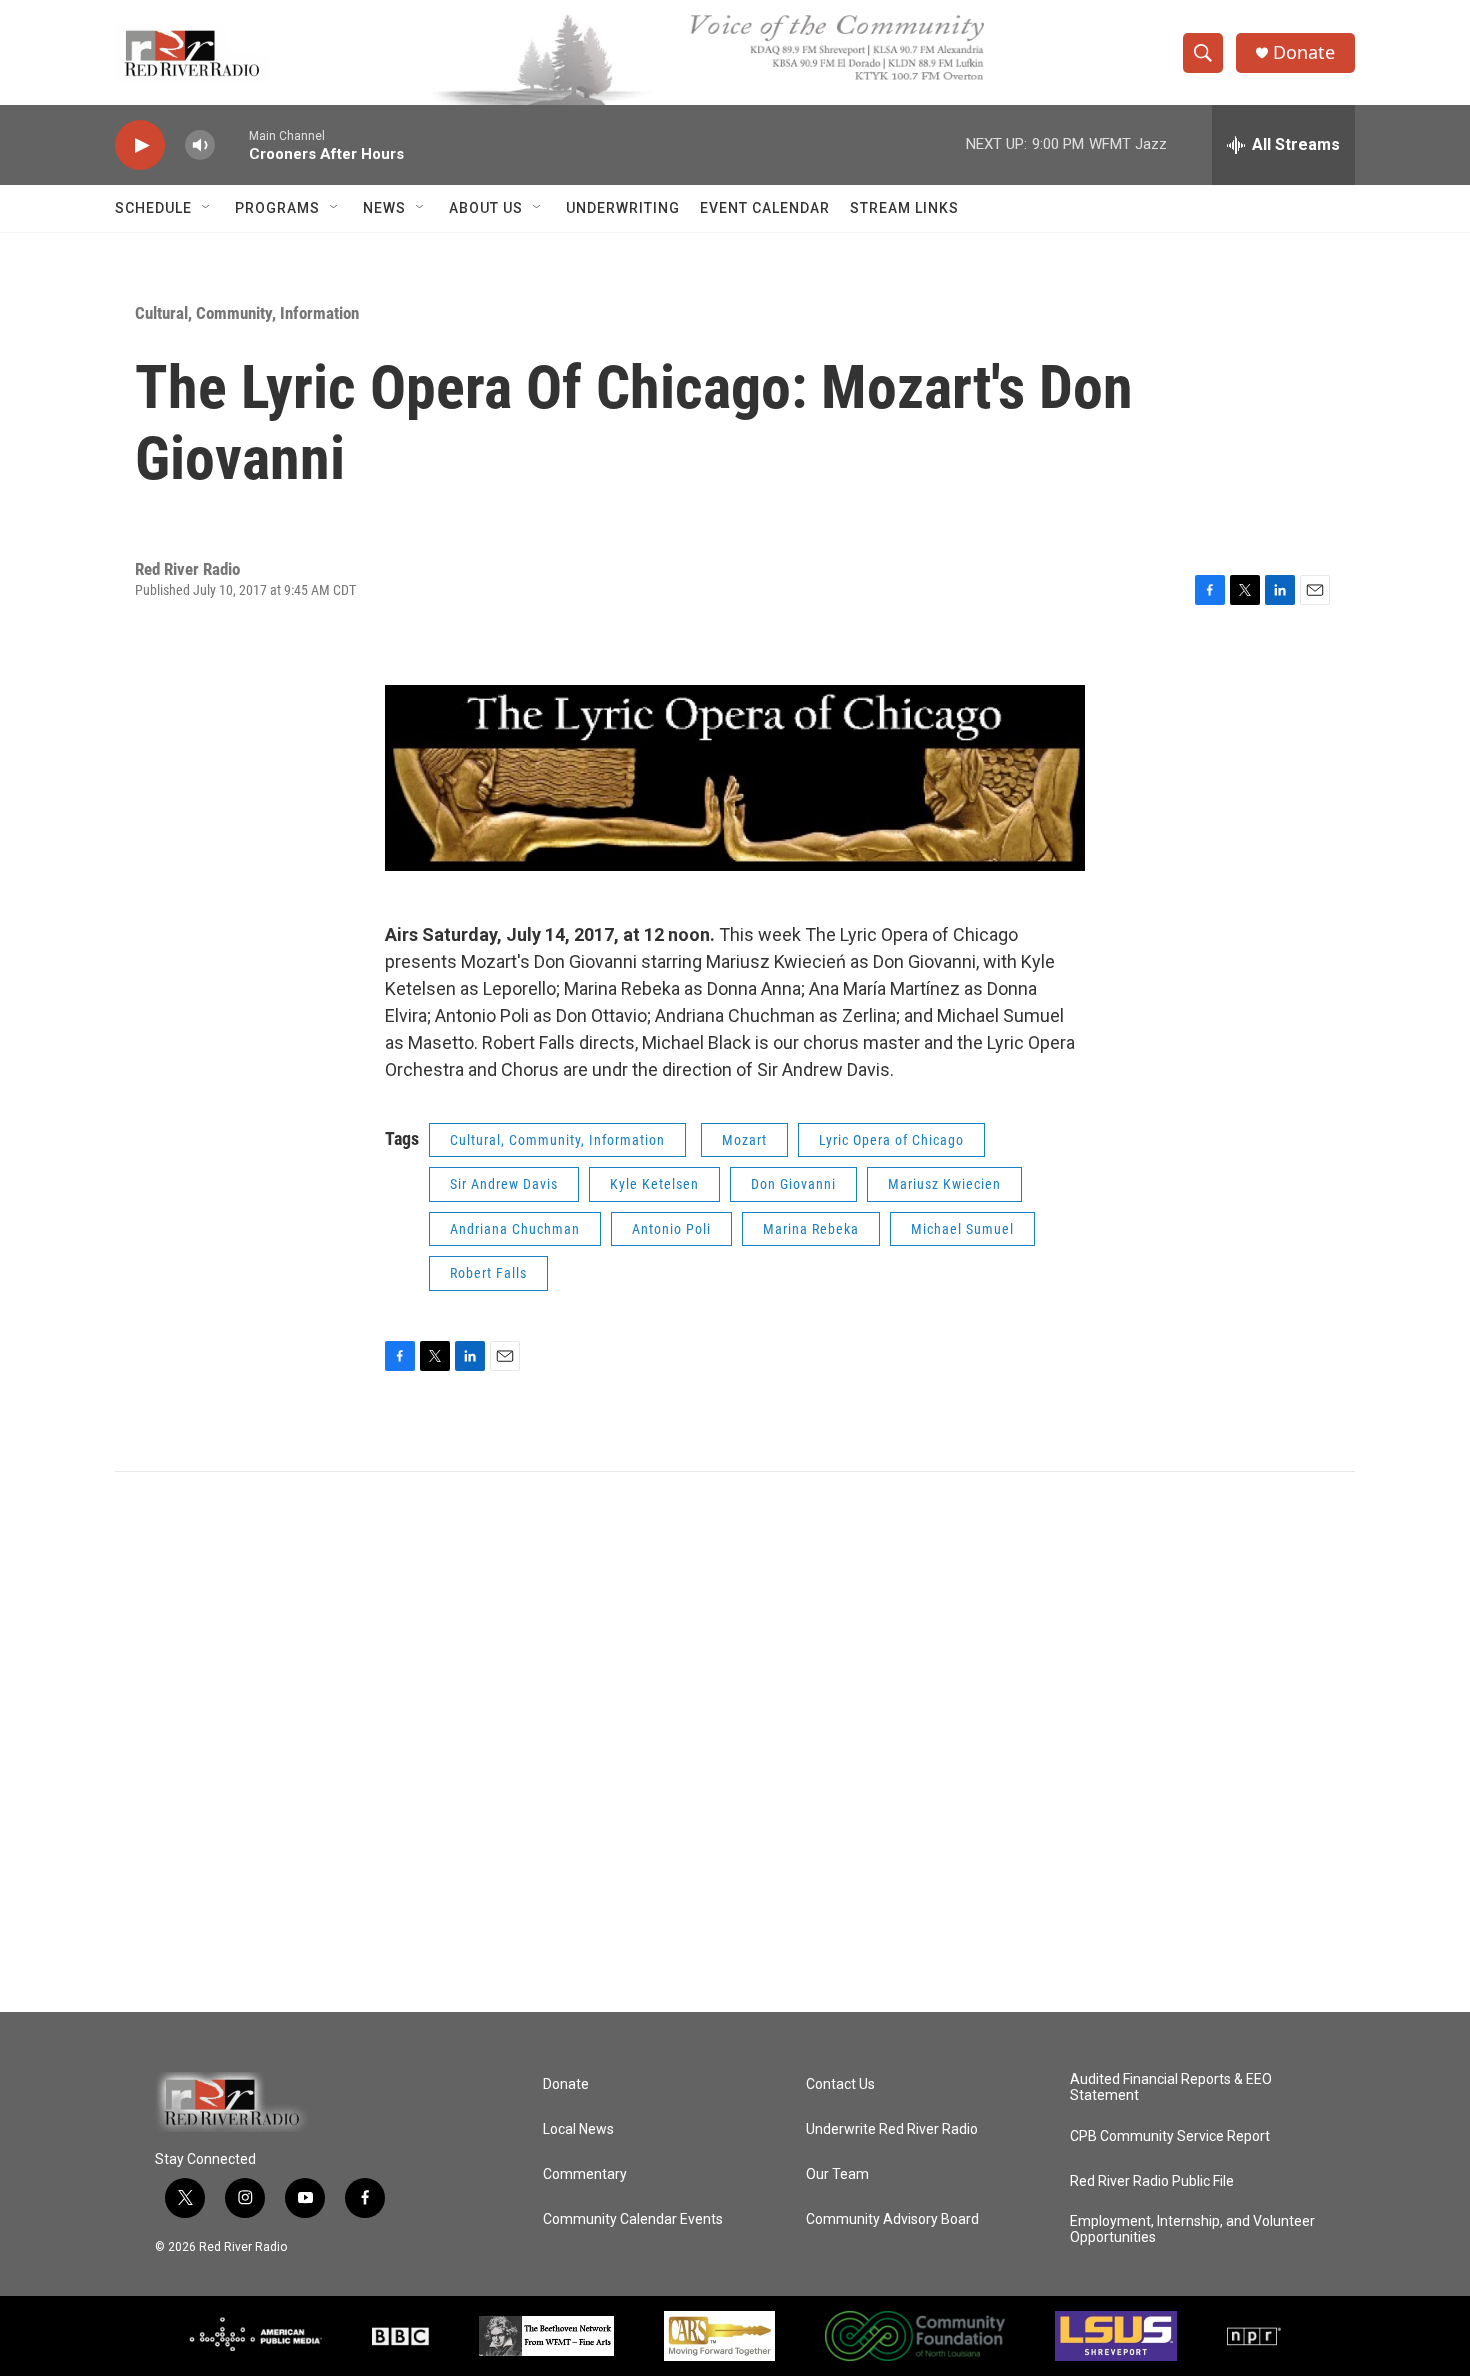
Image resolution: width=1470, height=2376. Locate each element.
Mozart (744, 1140)
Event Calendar (765, 208)
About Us (486, 208)
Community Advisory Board (892, 2219)
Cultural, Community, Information (247, 313)
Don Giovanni (793, 1184)
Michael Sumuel (962, 1229)
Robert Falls (488, 1273)
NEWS (384, 208)
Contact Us (840, 2084)
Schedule (153, 208)
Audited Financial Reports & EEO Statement (1171, 2087)
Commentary (585, 2174)
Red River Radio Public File (1152, 2181)
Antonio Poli (671, 1229)
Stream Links (904, 208)
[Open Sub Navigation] (207, 208)
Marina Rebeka (811, 1229)
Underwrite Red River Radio (892, 2129)
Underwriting (623, 208)
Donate (1304, 52)
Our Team (837, 2174)
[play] (140, 145)
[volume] (200, 145)
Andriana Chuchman (515, 1229)
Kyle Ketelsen (654, 1184)
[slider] (232, 144)
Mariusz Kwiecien (944, 1184)
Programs (277, 208)
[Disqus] (735, 1742)
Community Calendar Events (633, 2219)
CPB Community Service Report (1170, 2136)
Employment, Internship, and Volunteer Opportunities (1192, 2229)
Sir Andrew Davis (504, 1184)
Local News (578, 2129)
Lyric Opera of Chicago (891, 1140)
